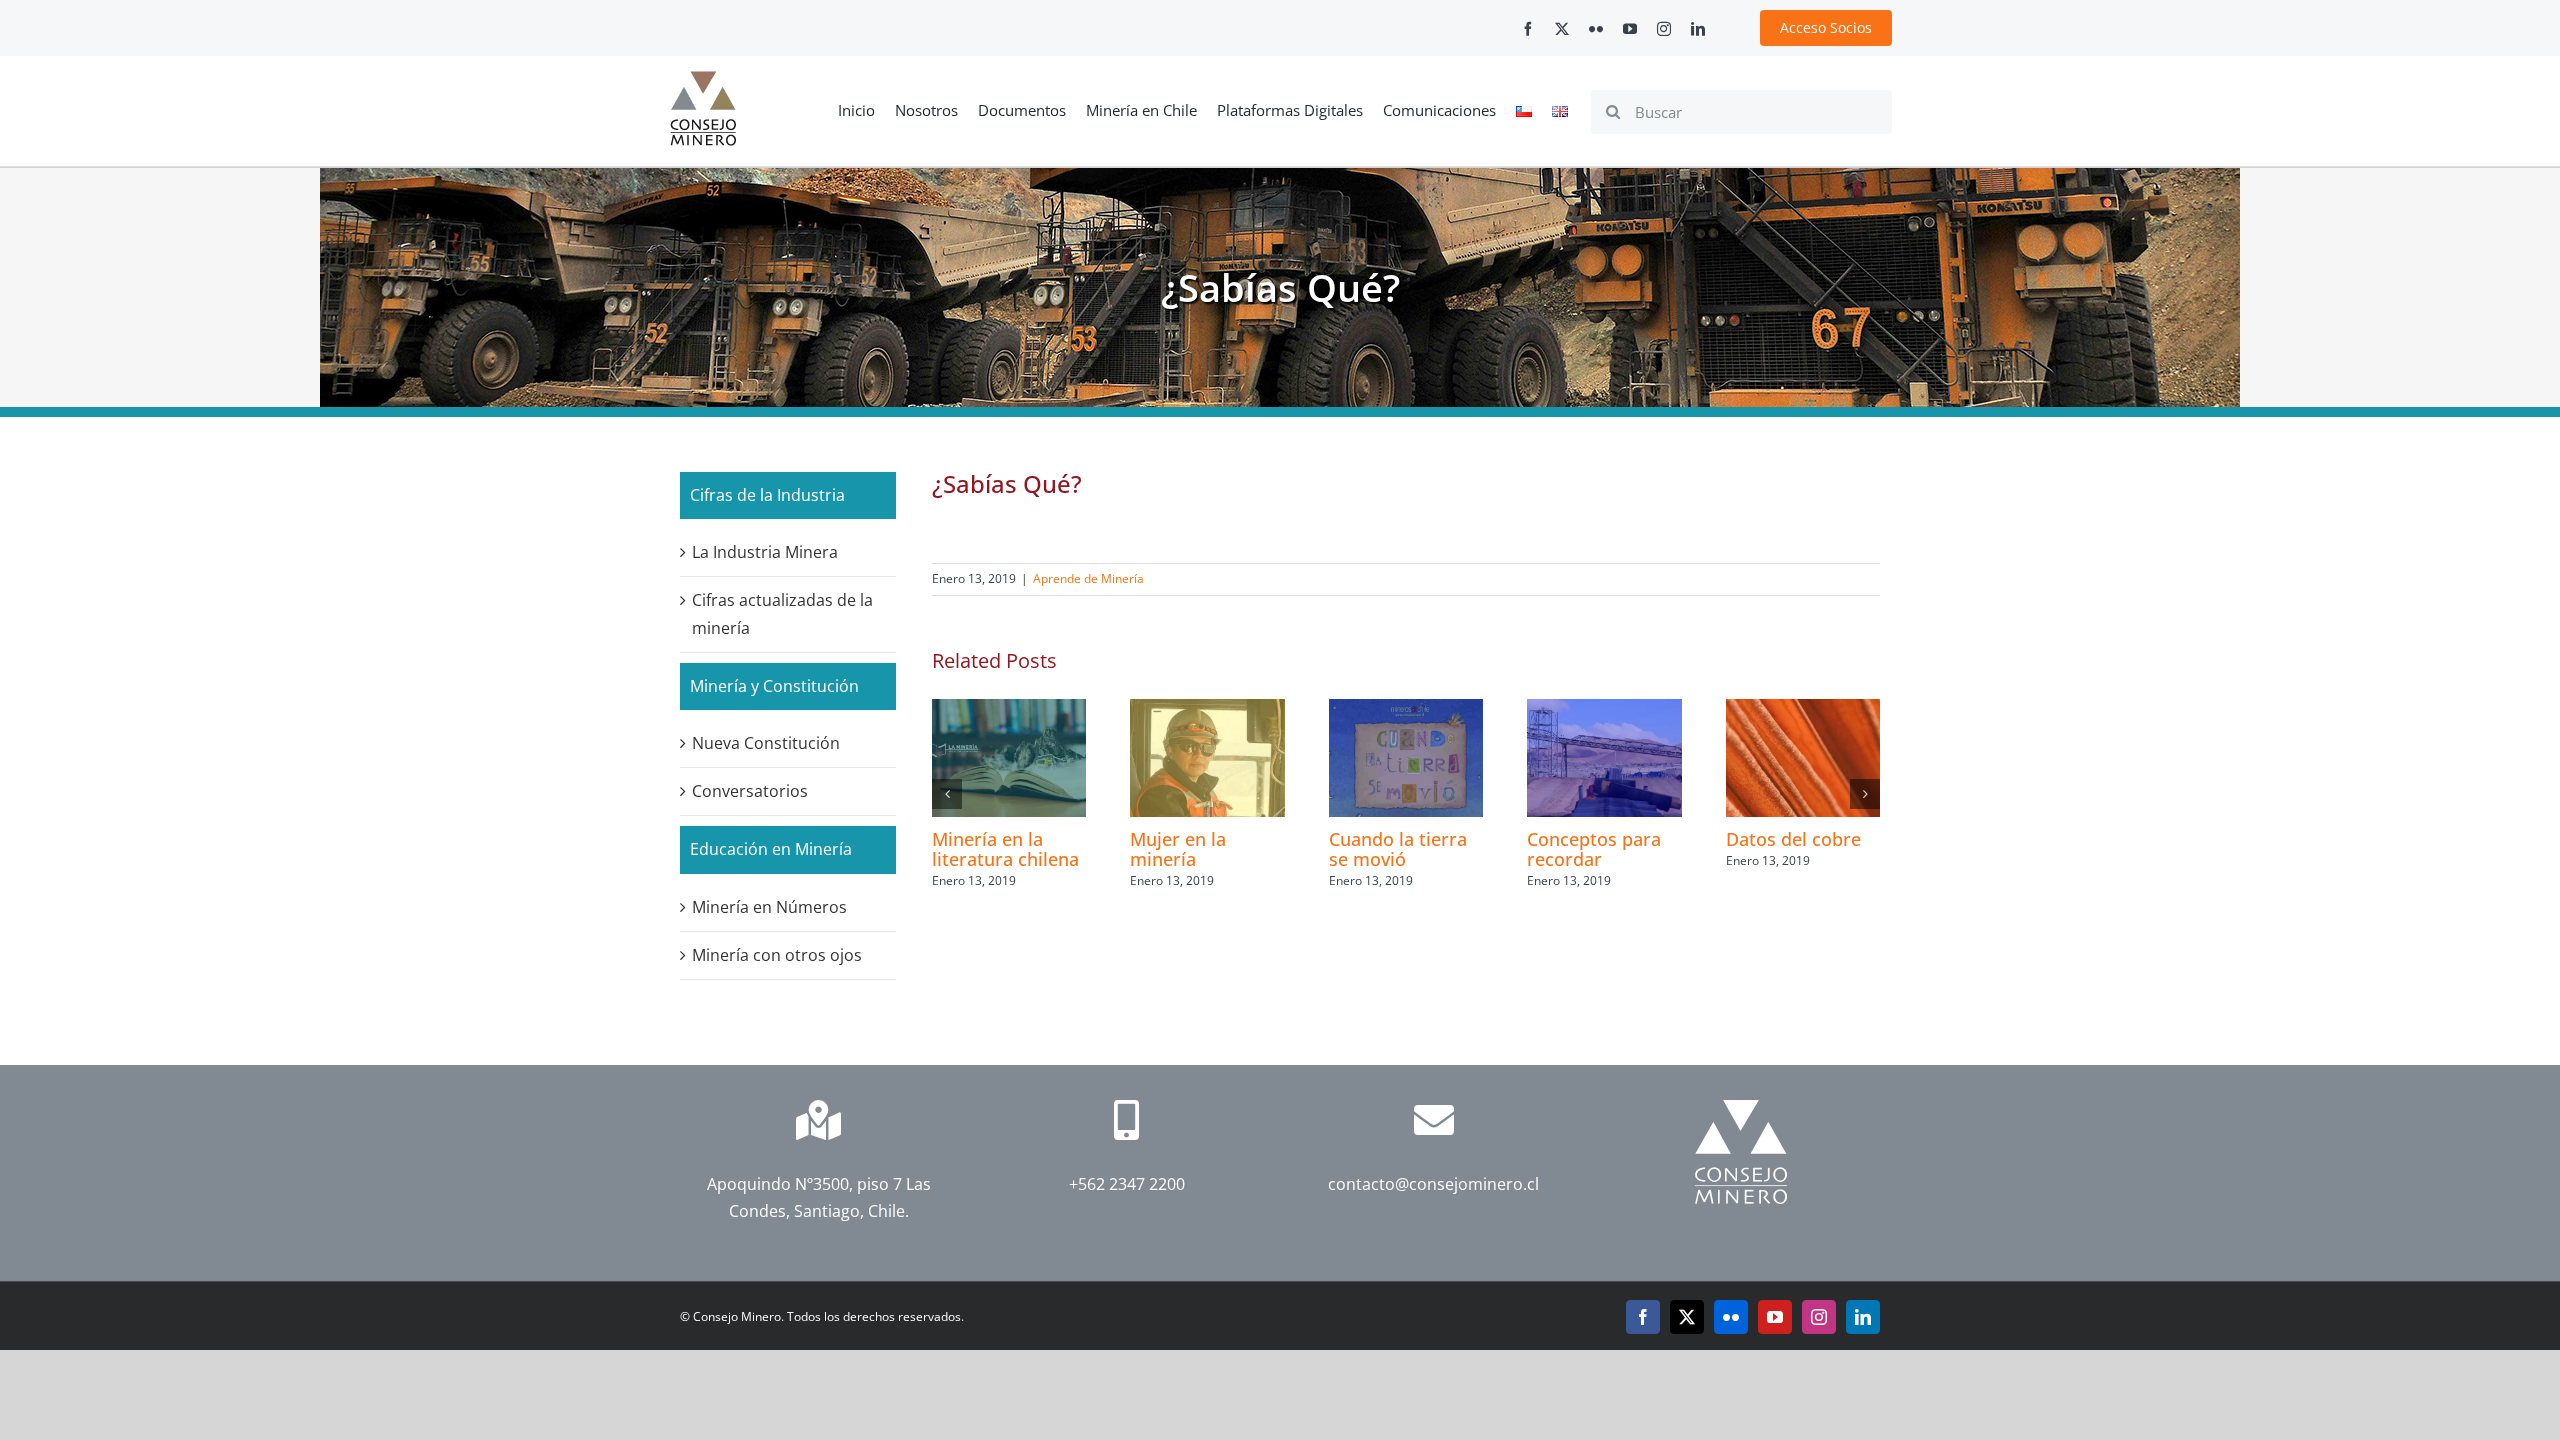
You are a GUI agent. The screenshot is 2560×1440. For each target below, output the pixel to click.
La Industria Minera (765, 552)
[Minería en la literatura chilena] (1009, 710)
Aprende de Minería (1088, 578)
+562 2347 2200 (1126, 1184)
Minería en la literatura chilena (1005, 849)
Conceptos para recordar (1594, 849)
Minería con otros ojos (777, 955)
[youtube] (1630, 29)
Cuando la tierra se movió (1398, 849)
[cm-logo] (703, 79)
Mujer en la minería (1178, 849)
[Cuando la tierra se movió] (1406, 710)
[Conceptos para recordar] (1604, 710)
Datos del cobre (1793, 839)
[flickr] (1596, 29)
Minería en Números (769, 907)
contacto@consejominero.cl (1433, 1184)
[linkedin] (1698, 29)
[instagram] (1664, 29)
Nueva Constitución (766, 743)
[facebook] (1528, 29)
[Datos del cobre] (1803, 710)
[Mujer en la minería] (1207, 710)
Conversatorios (750, 791)
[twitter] (1562, 29)
